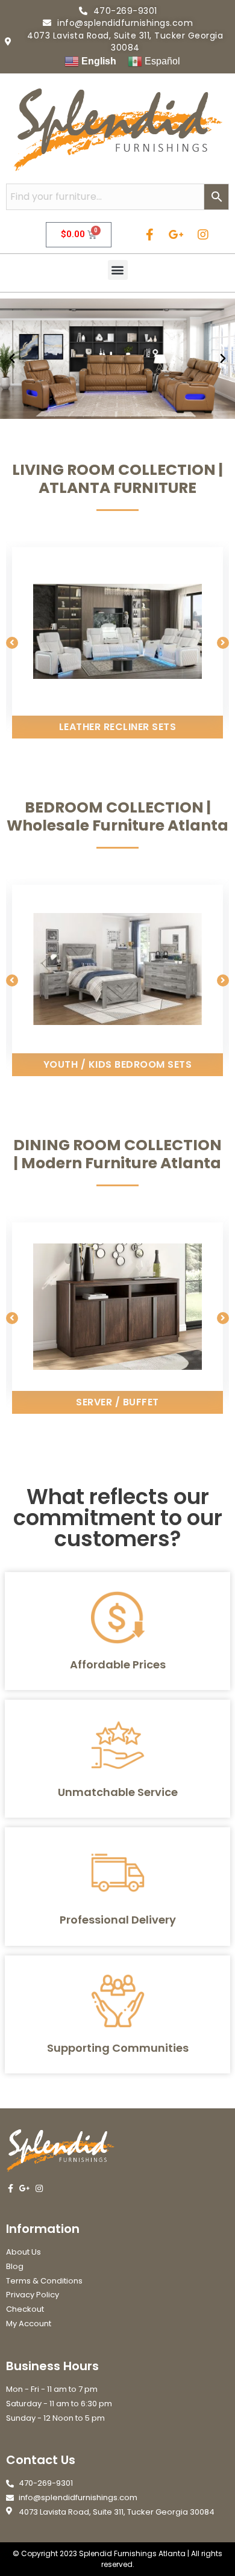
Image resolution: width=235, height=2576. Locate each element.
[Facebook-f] (150, 235)
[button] (118, 270)
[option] (117, 643)
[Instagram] (203, 235)
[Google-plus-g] (177, 235)
